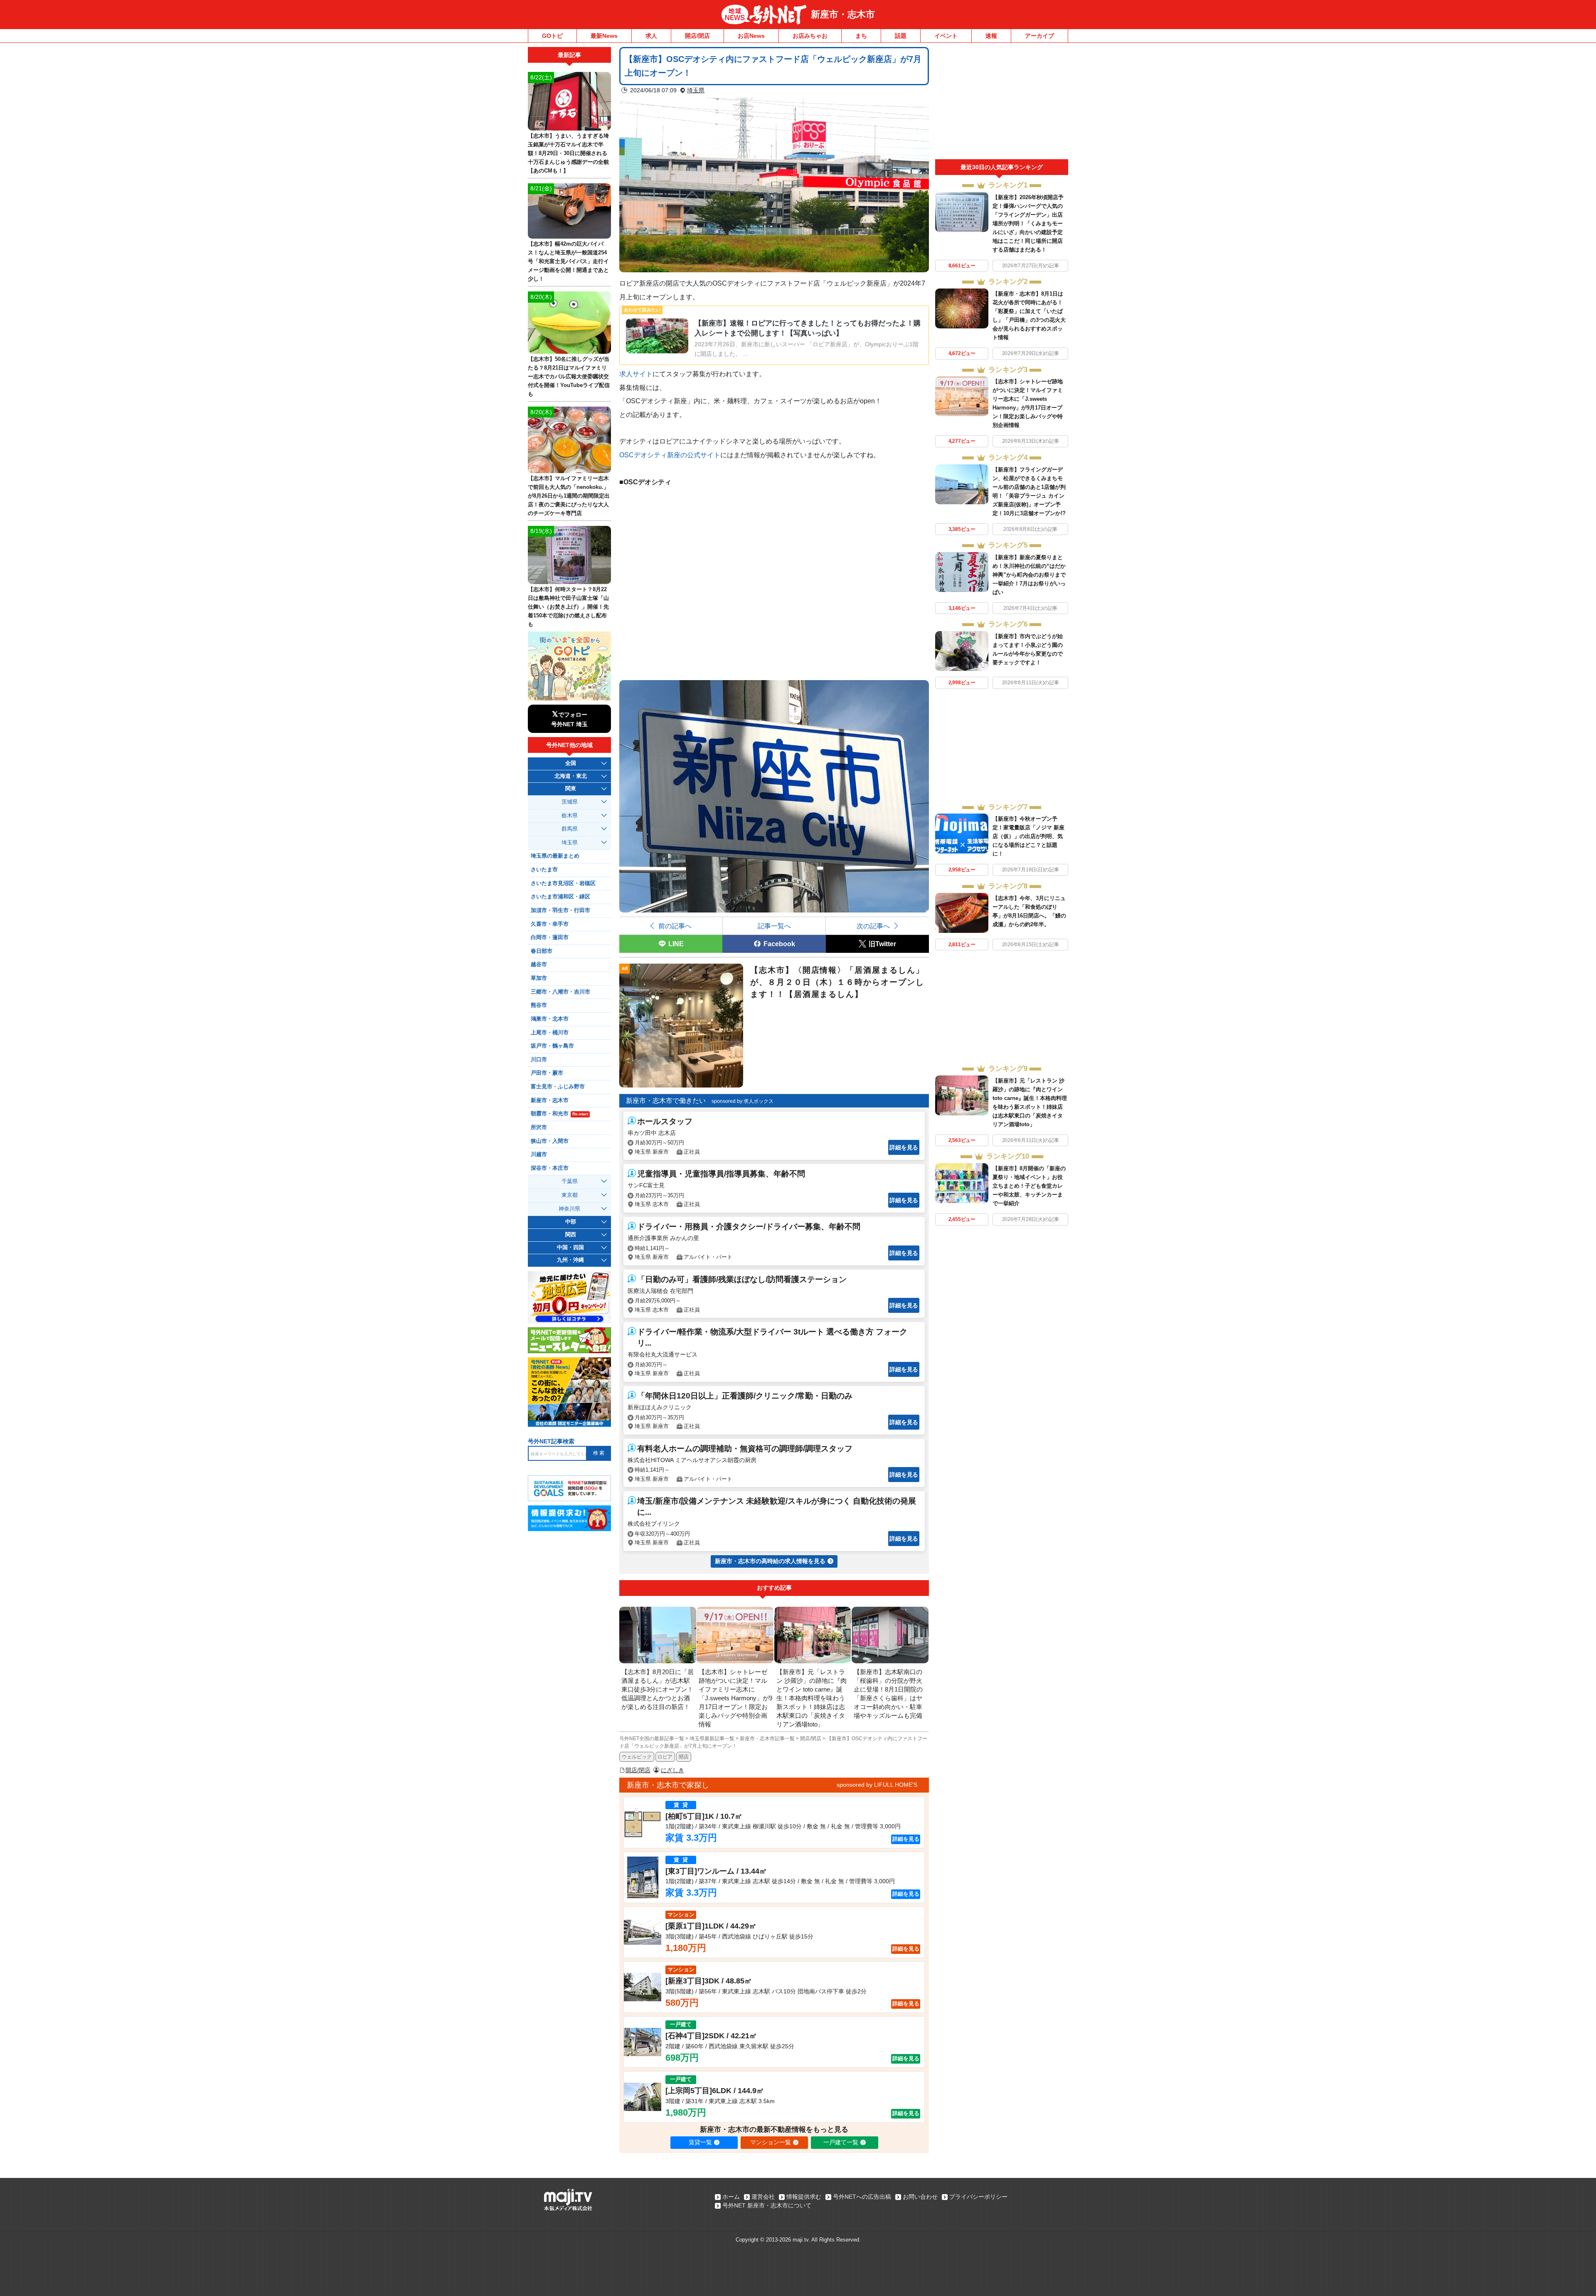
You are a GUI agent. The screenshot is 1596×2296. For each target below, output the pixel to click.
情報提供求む (804, 2197)
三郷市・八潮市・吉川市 (560, 992)
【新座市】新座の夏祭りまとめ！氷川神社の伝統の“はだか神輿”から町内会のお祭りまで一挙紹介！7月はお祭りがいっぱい (1029, 575)
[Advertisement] (1002, 103)
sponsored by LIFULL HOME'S (877, 1785)
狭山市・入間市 (550, 1141)
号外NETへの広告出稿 (862, 2197)
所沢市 (539, 1127)
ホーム (731, 2197)
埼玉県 (696, 90)
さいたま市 (544, 870)
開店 (684, 1757)
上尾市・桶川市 (550, 1033)
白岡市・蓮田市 (550, 937)
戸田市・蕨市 (547, 1073)
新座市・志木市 (843, 14)
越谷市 (539, 964)
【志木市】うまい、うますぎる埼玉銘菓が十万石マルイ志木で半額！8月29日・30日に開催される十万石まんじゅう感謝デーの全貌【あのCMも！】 (568, 153)
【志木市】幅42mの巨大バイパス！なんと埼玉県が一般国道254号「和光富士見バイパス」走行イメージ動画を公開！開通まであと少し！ (568, 261)
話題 (901, 36)
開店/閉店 (697, 36)
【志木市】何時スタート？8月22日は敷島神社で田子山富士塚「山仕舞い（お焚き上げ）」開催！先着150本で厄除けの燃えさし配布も (568, 607)
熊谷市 (539, 1005)
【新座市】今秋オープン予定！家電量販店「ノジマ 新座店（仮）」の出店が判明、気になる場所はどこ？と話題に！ (1028, 836)
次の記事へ (873, 926)
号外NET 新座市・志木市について (767, 2205)
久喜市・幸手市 (550, 924)
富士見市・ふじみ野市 (558, 1087)
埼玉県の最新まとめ (555, 856)
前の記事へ (675, 926)
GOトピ (552, 36)
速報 (991, 36)
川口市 (539, 1060)
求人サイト (636, 374)
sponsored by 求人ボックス (743, 1101)
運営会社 (763, 2197)
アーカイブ (1039, 36)
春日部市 (542, 951)
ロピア (665, 1757)
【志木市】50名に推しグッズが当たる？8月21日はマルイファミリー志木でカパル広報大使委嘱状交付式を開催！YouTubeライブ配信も (569, 376)
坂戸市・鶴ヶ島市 (552, 1046)
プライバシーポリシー (978, 2197)
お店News (751, 36)
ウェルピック (637, 1757)
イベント (946, 36)
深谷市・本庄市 (550, 1168)
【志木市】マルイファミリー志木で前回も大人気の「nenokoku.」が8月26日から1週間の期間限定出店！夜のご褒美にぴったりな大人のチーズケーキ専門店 (569, 496)
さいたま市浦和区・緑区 (560, 897)
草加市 (539, 978)
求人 (651, 36)
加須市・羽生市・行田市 (560, 910)
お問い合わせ (920, 2197)
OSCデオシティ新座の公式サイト (670, 455)
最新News (604, 36)
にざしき (672, 1770)
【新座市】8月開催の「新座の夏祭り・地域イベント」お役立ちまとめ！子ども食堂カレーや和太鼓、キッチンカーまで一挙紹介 (1029, 1186)
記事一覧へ (774, 926)
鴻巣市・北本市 (550, 1019)
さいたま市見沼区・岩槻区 (563, 883)
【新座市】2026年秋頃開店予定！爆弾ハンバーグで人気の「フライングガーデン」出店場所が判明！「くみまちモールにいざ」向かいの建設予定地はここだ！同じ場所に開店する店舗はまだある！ (1028, 223)
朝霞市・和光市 (559, 1114)
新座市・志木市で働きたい (666, 1101)
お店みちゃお (810, 36)
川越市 (539, 1154)
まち (861, 36)
